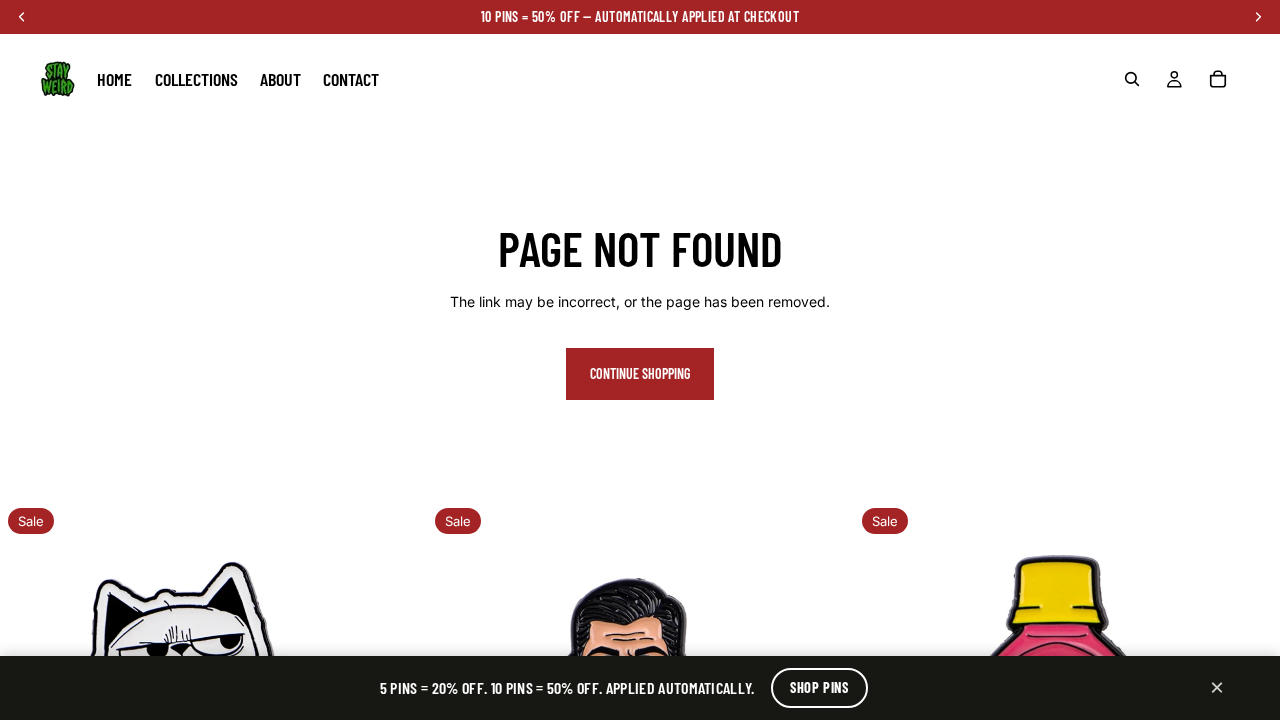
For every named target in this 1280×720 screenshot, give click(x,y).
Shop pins (819, 687)
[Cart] (1218, 79)
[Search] (1132, 79)
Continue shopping (640, 373)
